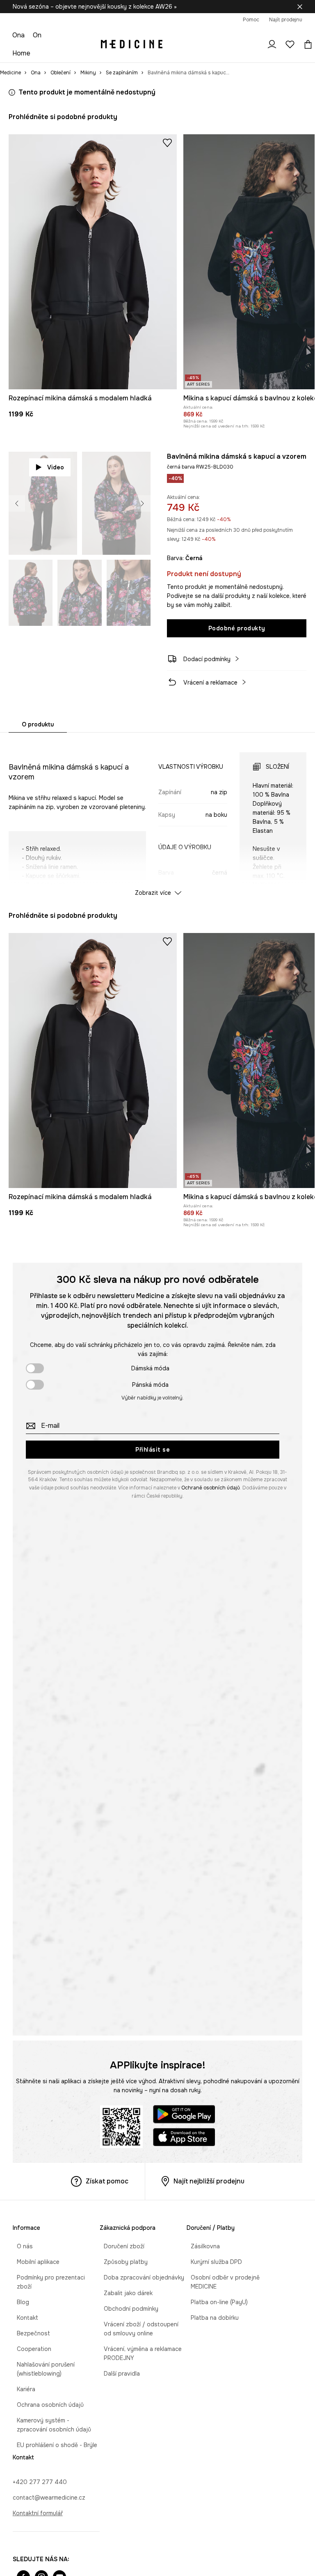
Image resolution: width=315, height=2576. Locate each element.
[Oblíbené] (290, 44)
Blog (19, 2293)
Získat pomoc (107, 2181)
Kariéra (22, 2380)
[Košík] (306, 44)
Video (56, 467)
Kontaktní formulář (38, 2504)
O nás (21, 2246)
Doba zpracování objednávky (140, 2277)
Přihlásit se (153, 1450)
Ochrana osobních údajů (46, 2396)
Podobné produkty (237, 628)
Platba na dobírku (211, 2318)
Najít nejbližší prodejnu (209, 2181)
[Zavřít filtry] (300, 7)
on (37, 35)
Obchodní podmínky (127, 2309)
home (21, 53)
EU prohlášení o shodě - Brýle (53, 2436)
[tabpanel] (158, 817)
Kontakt (23, 2309)
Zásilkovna (201, 2246)
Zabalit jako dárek (124, 2293)
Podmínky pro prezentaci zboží (55, 2277)
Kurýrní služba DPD (212, 2262)
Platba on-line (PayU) (215, 2302)
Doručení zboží (120, 2246)
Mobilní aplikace (34, 2262)
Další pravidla (118, 2374)
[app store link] (184, 2138)
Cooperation (30, 2340)
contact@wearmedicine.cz (49, 2489)
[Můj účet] (272, 44)
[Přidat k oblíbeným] (167, 142)
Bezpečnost (29, 2324)
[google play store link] (184, 2115)
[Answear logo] (132, 44)
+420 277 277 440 (40, 2473)
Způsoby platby (122, 2262)
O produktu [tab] (38, 724)
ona (18, 35)
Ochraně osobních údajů (211, 1488)
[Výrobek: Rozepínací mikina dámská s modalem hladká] (93, 262)
